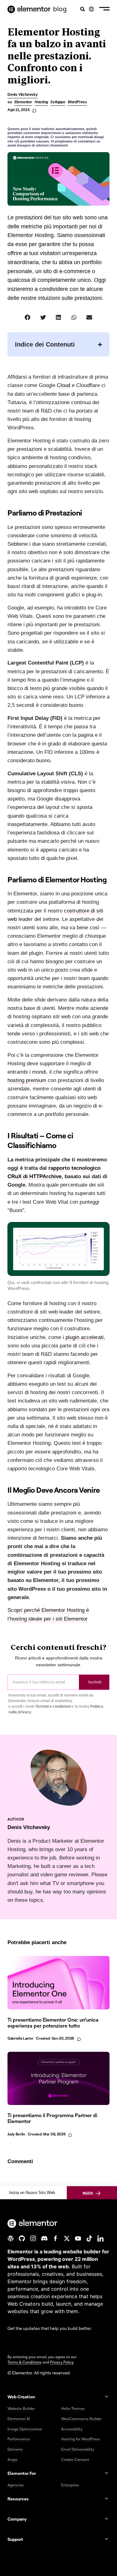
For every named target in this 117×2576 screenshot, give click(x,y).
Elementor (23, 102)
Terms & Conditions (24, 2362)
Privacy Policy (62, 2362)
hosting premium (27, 1080)
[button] (104, 9)
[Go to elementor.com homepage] (29, 9)
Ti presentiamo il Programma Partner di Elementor (52, 2118)
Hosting (41, 102)
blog (60, 9)
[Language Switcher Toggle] (91, 9)
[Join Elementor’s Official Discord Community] (44, 2238)
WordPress (77, 102)
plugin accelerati (85, 1337)
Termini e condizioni (53, 1706)
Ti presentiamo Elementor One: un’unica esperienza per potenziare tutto (53, 2023)
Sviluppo (58, 102)
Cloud (63, 385)
